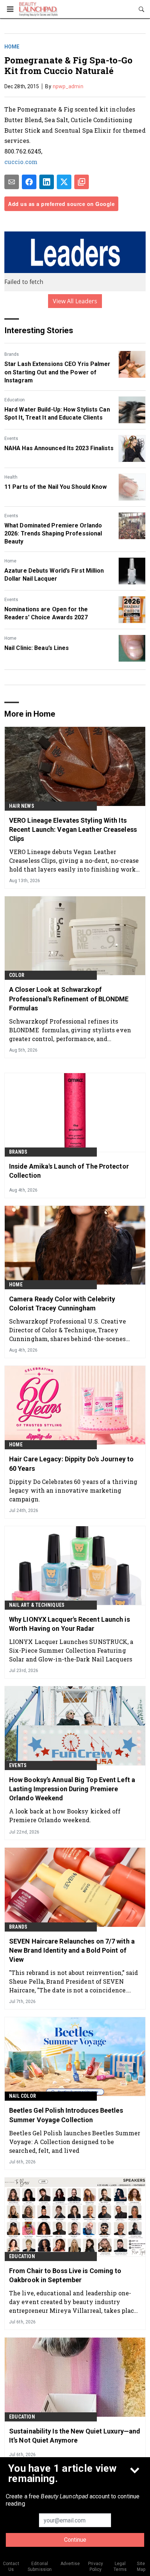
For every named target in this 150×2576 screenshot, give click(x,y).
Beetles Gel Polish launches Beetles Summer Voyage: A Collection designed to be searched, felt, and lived (75, 2142)
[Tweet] (64, 182)
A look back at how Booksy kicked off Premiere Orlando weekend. (65, 1815)
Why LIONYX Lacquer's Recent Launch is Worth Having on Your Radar (70, 1624)
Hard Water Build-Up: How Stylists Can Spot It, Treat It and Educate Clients (57, 414)
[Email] (12, 182)
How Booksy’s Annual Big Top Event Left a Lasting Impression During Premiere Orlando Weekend (72, 1789)
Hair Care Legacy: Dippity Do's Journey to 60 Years (71, 1464)
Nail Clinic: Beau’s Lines (37, 648)
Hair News (22, 806)
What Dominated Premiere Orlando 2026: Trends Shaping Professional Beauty (53, 534)
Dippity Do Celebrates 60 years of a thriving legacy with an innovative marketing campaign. (73, 1490)
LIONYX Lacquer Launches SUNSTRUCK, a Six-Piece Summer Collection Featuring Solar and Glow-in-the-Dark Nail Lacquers (71, 1650)
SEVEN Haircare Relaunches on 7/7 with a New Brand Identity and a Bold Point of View (72, 1950)
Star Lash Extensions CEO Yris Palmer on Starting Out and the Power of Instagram (58, 372)
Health (11, 477)
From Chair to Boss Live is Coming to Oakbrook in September (65, 2275)
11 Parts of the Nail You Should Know (56, 487)
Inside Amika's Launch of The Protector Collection (69, 1171)
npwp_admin (68, 86)
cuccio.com (21, 162)
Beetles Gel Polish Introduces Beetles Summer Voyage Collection (66, 2115)
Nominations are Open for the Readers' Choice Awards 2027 (46, 613)
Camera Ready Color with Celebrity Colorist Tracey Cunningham (62, 1303)
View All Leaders (75, 301)
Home (12, 47)
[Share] (29, 182)
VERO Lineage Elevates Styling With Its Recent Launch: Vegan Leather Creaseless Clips (73, 829)
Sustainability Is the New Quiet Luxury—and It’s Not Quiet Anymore (75, 2436)
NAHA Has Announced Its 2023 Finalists (59, 448)
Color (17, 975)
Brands (12, 354)
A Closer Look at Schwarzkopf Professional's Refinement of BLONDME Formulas (69, 999)
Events (11, 439)
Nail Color (23, 2096)
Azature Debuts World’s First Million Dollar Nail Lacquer (54, 575)
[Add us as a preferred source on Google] (82, 182)
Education (15, 400)
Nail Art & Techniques (37, 1605)
